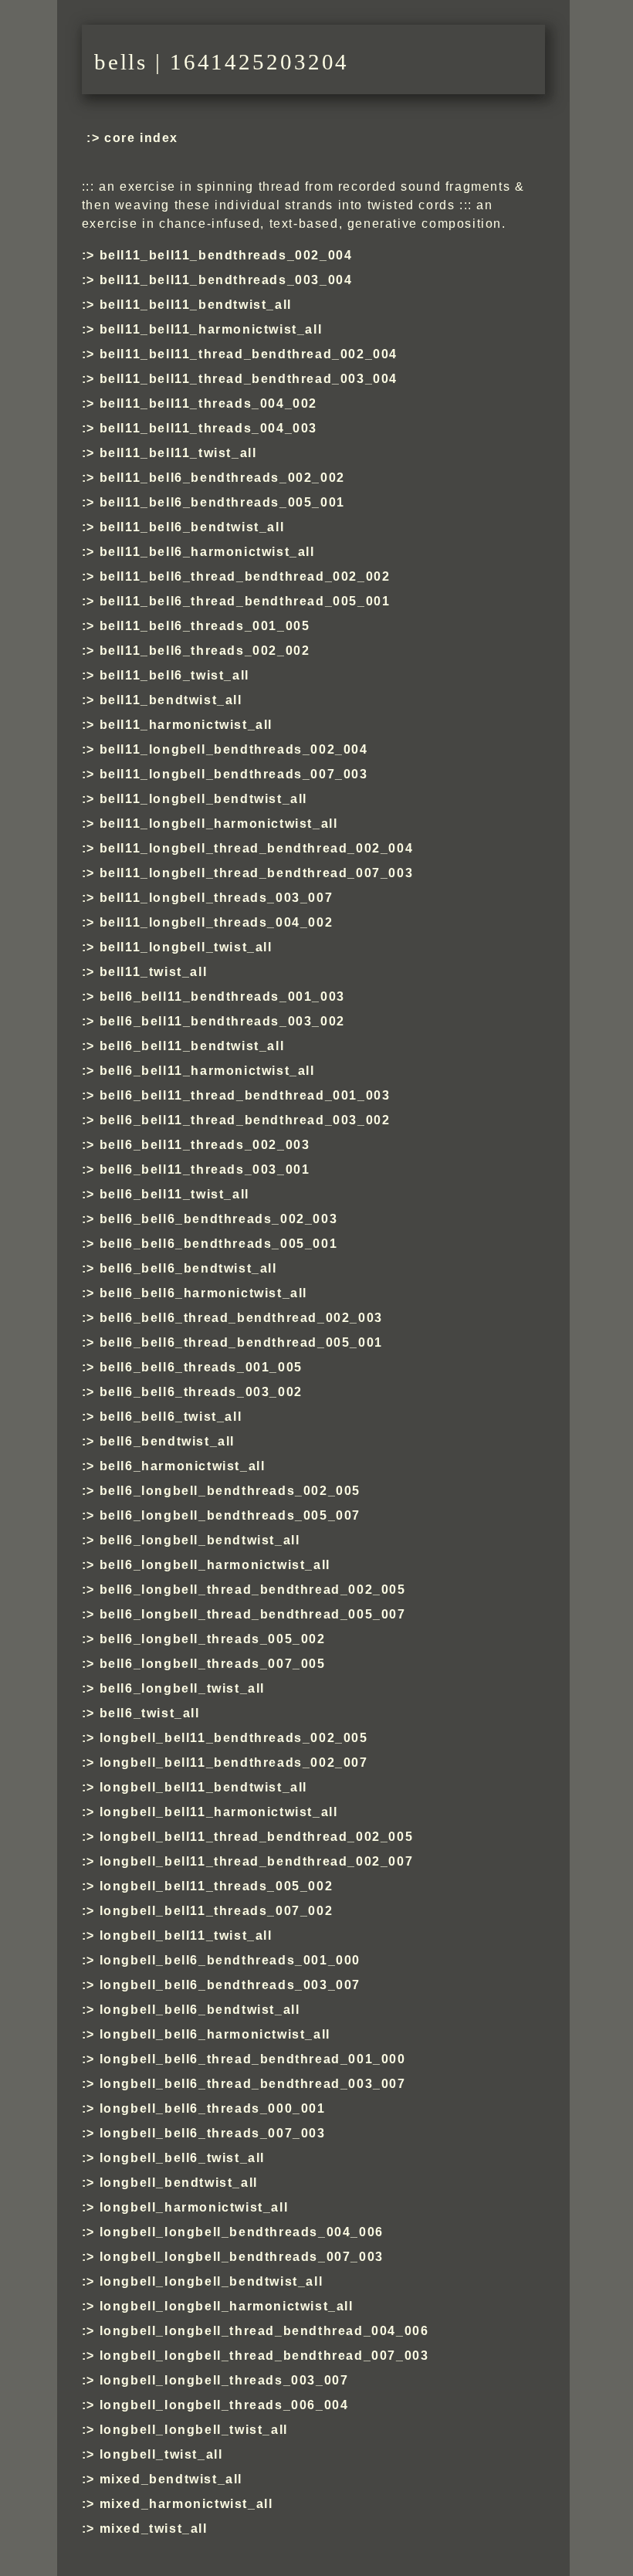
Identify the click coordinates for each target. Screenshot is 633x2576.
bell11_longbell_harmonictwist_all (219, 824)
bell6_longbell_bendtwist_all (200, 1540)
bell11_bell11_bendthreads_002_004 (226, 255)
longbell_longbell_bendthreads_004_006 (242, 2232)
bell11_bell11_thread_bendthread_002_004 (249, 354)
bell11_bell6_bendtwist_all (192, 527)
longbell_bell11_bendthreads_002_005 (234, 1738)
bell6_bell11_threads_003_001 (205, 1169)
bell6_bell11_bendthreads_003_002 (222, 1021)
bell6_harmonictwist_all (183, 1466)
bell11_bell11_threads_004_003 (208, 428)
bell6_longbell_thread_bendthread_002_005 (253, 1590)
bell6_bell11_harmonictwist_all (207, 1071)
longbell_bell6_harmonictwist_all (215, 2034)
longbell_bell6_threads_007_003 (213, 2133)
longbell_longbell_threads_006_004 (224, 2405)
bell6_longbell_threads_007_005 (213, 1664)
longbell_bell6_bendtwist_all (200, 2010)
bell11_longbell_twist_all (186, 947)
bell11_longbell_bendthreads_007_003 (234, 774)
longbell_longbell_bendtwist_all (211, 2281)
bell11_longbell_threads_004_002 (216, 922)
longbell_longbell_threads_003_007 (224, 2380)
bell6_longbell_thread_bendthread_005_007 (253, 1614)
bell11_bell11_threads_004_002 (208, 403)
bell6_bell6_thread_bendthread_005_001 (241, 1342)
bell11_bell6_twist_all (174, 675)
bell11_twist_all (153, 972)
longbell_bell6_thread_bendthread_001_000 (253, 2059)
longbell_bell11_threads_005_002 (216, 1886)
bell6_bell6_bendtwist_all (188, 1268)
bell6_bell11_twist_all (174, 1194)
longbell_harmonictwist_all (194, 2207)
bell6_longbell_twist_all (182, 1688)
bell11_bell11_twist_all (178, 453)
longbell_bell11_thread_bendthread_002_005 (256, 1837)
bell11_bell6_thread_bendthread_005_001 (245, 601)
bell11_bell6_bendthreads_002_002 (222, 478)
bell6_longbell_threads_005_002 (213, 1639)
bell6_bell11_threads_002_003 (205, 1145)
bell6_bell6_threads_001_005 (201, 1367)
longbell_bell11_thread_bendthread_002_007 (256, 1861)
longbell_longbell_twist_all (194, 2430)
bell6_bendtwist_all (167, 1441)
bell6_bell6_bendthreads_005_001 (218, 1244)
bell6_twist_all (150, 1713)
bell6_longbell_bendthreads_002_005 (230, 1491)
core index (141, 138)
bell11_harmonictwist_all (186, 725)
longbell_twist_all (161, 2454)
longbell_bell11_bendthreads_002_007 (234, 1763)
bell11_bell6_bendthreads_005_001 (222, 502)
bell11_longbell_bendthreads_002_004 (234, 749)
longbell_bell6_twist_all (182, 2158)
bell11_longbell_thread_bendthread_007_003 (256, 873)
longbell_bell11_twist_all (186, 1935)
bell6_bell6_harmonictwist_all (203, 1293)
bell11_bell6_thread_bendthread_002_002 (245, 576)
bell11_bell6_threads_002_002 (205, 651)
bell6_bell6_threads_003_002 (201, 1392)
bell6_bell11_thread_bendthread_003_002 (245, 1120)
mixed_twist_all (154, 2529)
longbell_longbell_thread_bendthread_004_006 (264, 2331)
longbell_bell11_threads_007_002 (216, 1911)
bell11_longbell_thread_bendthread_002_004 (256, 848)
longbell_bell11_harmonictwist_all (219, 1812)
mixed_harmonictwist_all (186, 2504)
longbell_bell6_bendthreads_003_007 (230, 1985)
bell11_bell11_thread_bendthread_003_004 (249, 379)
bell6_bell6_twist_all (171, 1417)
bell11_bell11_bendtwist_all (196, 305)
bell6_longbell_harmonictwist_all (215, 1565)
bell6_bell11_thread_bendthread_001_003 (245, 1095)
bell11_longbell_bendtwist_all (203, 799)
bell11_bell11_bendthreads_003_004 (226, 280)
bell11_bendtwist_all (171, 700)
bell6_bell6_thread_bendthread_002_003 (241, 1318)
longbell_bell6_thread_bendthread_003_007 (253, 2084)
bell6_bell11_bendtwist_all (192, 1046)
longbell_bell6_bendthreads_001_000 (230, 1960)
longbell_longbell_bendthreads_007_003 (242, 2257)
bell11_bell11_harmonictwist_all (211, 329)
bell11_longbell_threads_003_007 (216, 898)
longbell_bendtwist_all (179, 2183)
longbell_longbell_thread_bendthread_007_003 (264, 2356)
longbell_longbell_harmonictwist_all (227, 2306)
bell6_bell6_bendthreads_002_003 (218, 1219)
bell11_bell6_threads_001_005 (205, 626)
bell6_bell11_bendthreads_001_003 (222, 997)
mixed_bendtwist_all (171, 2479)
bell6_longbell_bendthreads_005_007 (230, 1515)
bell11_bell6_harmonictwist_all (207, 552)
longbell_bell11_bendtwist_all (203, 1787)
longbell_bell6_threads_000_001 (213, 2108)
